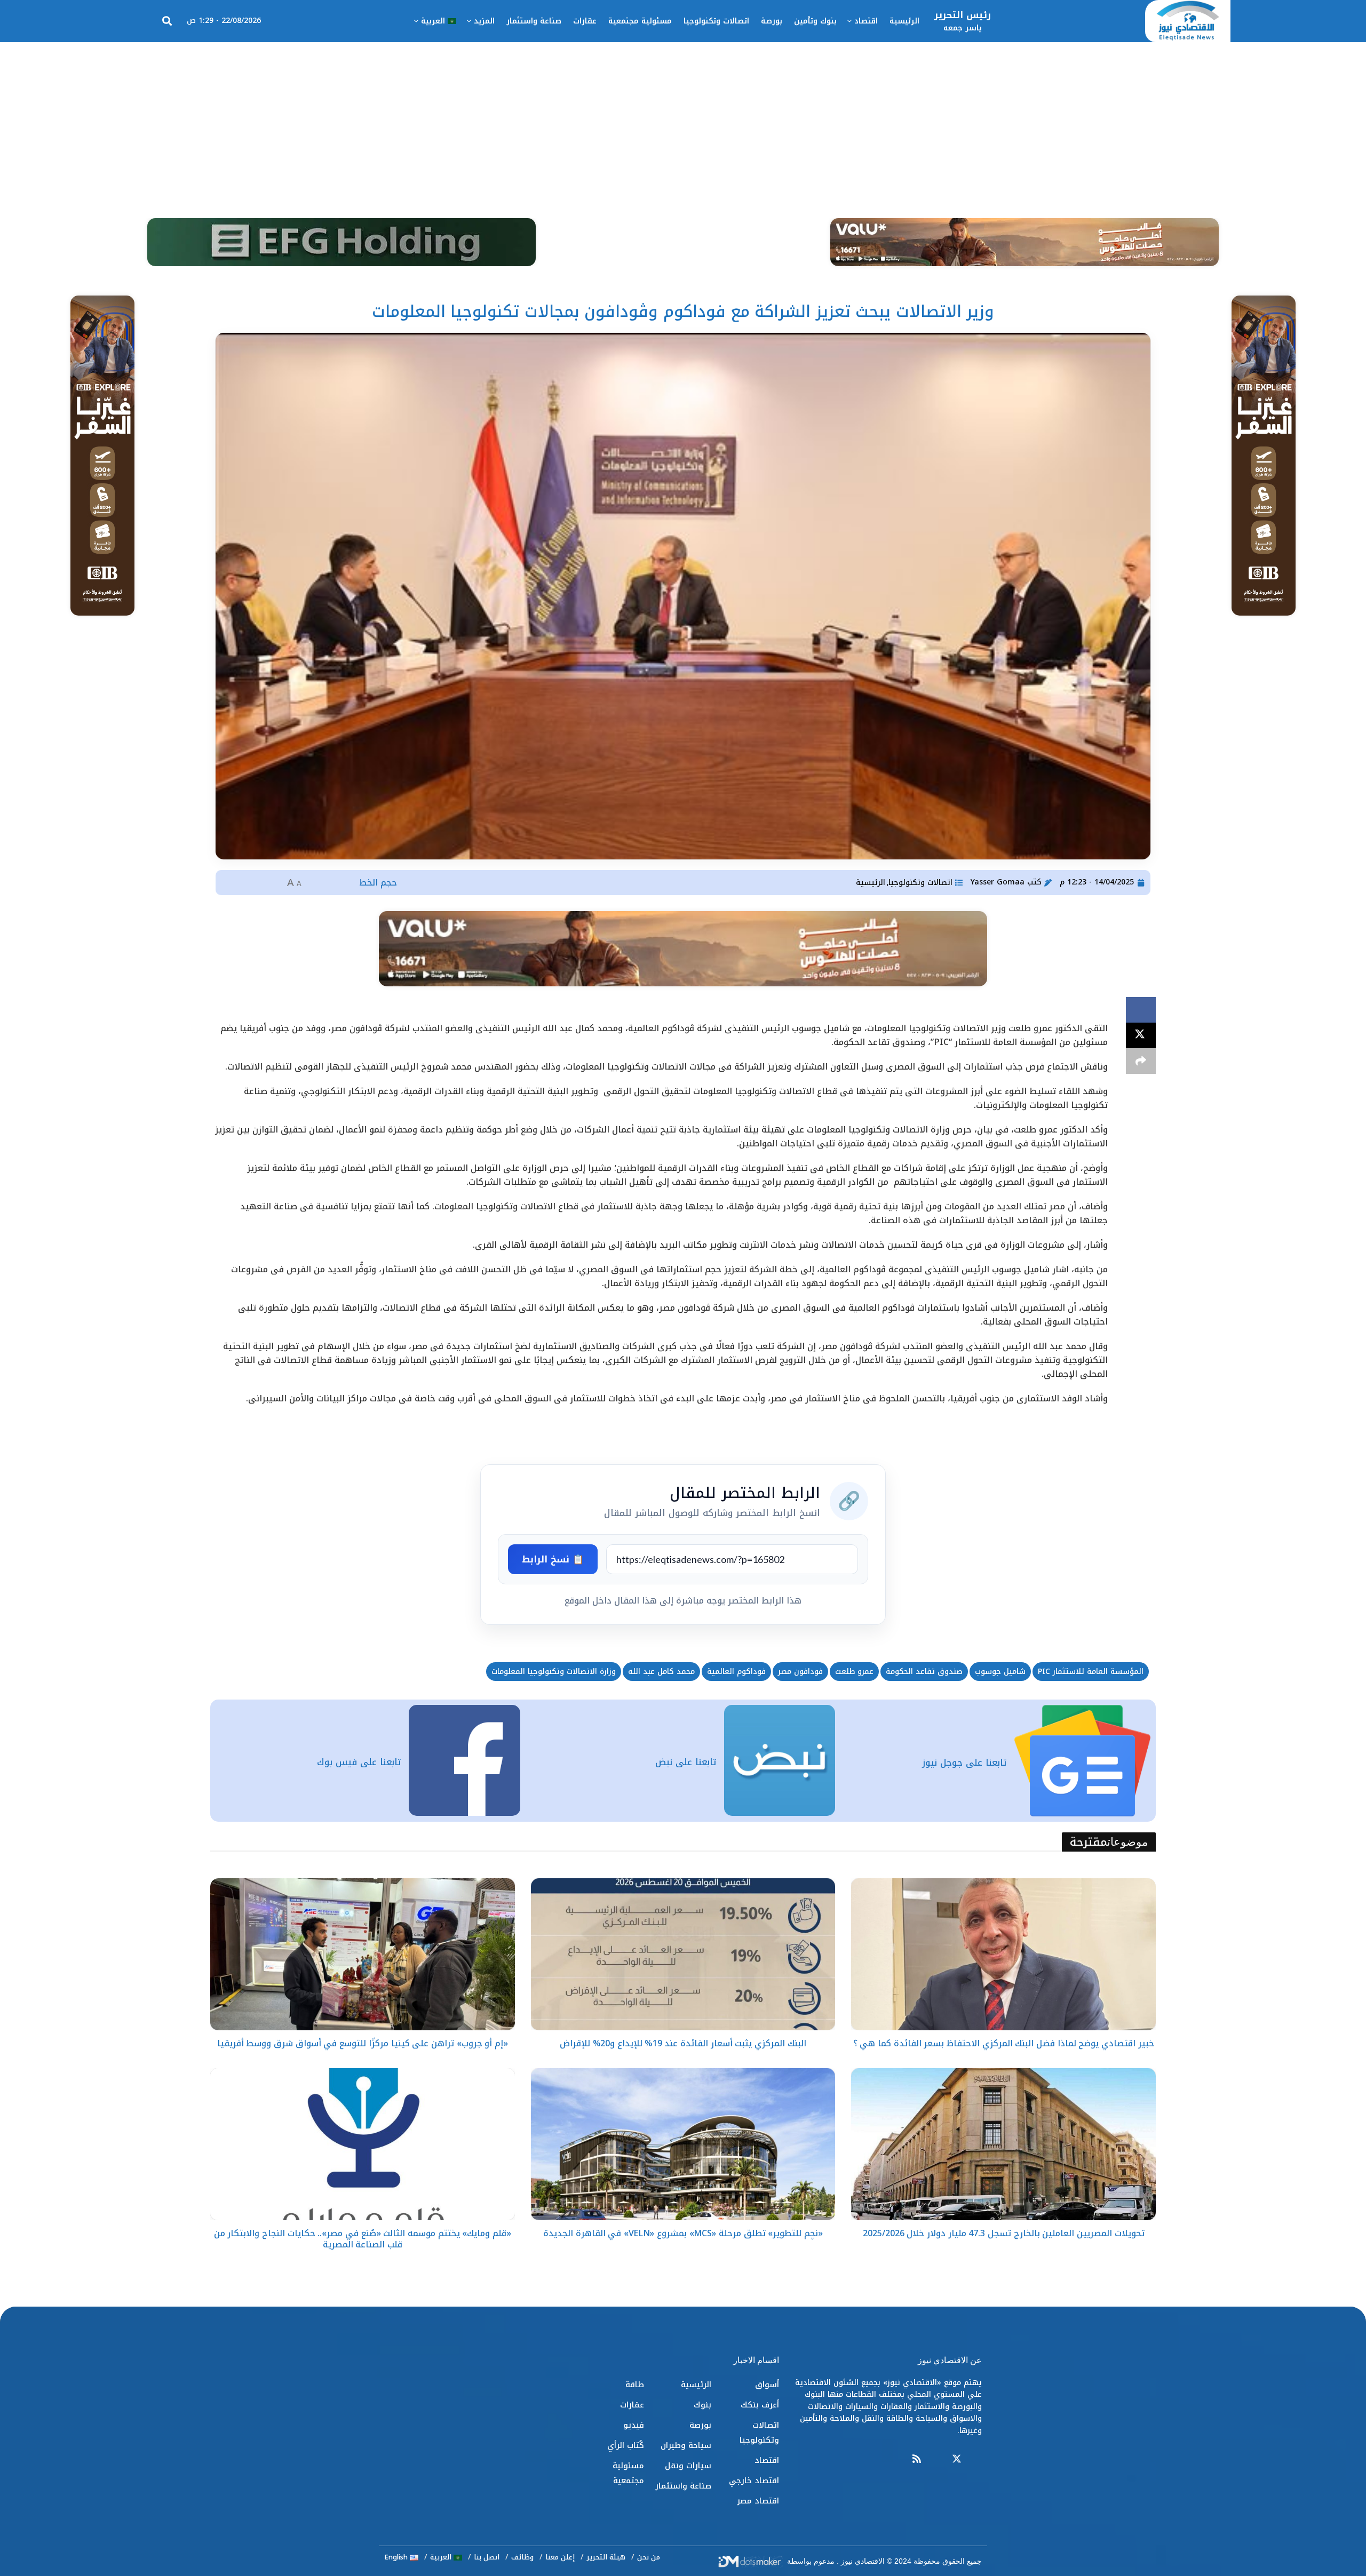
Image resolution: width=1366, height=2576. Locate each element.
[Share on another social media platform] (1141, 1061)
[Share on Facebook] (1141, 1010)
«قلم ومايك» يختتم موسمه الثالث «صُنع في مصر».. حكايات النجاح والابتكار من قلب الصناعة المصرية (363, 2239)
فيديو (634, 2425)
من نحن (649, 2557)
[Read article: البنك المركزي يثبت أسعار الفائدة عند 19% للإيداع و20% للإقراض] (683, 1954)
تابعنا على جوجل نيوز (964, 1762)
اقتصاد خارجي (754, 2481)
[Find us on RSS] (917, 2459)
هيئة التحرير (606, 2557)
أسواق (767, 2384)
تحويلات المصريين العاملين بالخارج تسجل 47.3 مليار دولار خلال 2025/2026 (1004, 2233)
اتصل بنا (487, 2557)
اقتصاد (866, 21)
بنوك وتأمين (815, 21)
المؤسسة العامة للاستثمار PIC (1091, 1672)
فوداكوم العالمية (736, 1672)
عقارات (585, 21)
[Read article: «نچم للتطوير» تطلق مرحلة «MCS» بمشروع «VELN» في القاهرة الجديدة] (683, 2144)
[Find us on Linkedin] (936, 2459)
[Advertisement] (683, 122)
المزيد (484, 21)
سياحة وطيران (686, 2445)
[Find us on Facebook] (977, 2459)
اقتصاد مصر (758, 2501)
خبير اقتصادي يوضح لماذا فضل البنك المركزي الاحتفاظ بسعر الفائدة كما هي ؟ (1004, 2043)
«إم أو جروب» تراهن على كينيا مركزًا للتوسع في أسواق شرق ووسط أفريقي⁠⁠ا (363, 2043)
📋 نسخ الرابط (553, 1559)
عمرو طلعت (854, 1672)
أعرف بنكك (760, 2405)
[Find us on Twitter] (957, 2459)
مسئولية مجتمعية (640, 21)
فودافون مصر (800, 1672)
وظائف (522, 2557)
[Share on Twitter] (1141, 1035)
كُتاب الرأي (626, 2445)
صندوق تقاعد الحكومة (924, 1672)
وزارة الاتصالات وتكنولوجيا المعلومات (554, 1672)
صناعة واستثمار (534, 21)
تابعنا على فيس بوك (359, 1762)
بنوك (702, 2405)
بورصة (772, 21)
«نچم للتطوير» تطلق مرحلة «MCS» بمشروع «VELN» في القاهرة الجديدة (683, 2233)
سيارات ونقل (688, 2466)
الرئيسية (904, 21)
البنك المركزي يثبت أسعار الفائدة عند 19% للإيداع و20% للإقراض (683, 2043)
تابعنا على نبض (686, 1762)
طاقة (635, 2384)
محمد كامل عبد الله (661, 1672)
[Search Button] (167, 21)
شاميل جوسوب (1000, 1672)
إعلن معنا (560, 2557)
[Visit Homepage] (1188, 21)
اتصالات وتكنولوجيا (716, 21)
